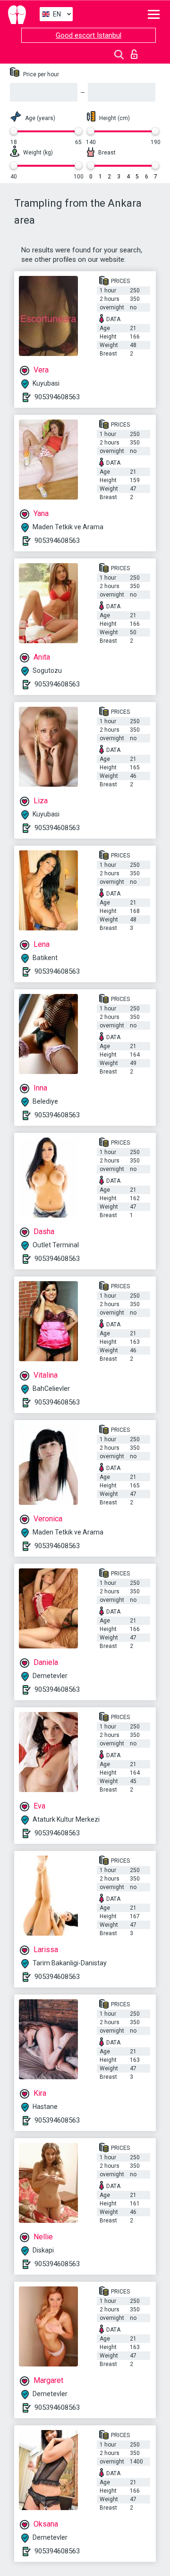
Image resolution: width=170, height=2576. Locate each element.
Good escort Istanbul (89, 35)
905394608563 (57, 397)
